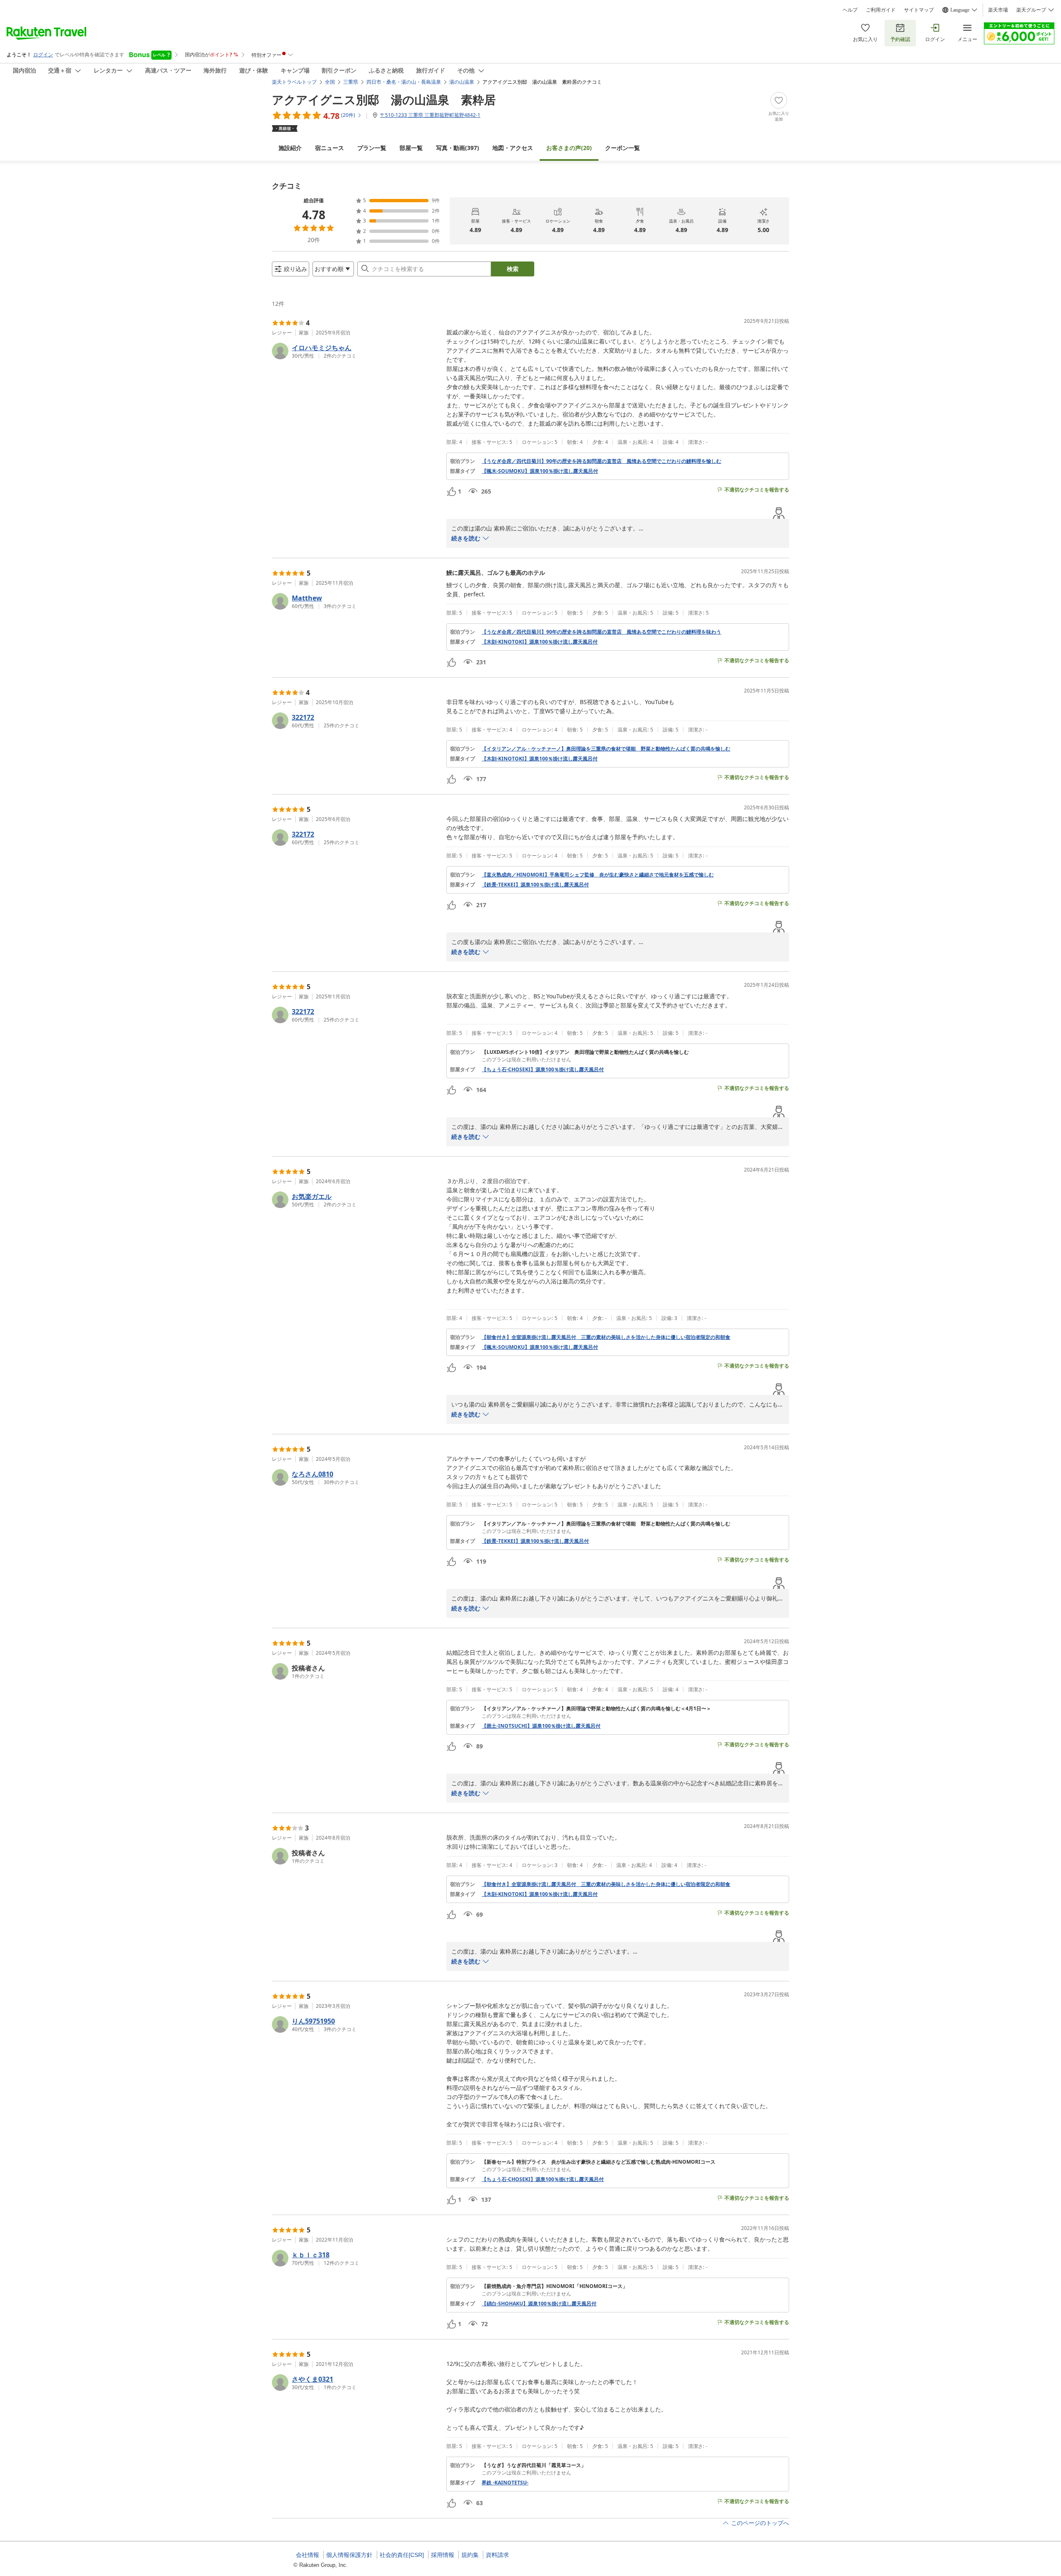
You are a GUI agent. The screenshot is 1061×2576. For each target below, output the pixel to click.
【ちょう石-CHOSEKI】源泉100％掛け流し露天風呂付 (543, 1070)
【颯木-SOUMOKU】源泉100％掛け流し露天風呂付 (540, 471)
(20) (569, 148)
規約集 (470, 2555)
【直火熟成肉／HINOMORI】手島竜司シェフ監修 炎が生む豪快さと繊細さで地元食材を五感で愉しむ (598, 875)
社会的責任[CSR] (402, 2555)
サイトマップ (919, 10)
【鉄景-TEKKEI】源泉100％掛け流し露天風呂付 (535, 885)
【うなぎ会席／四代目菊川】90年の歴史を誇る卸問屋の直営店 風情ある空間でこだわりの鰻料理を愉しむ (601, 461)
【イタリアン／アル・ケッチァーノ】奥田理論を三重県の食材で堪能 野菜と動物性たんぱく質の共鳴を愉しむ (606, 749)
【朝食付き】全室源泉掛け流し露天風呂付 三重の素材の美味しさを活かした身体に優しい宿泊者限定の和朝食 (606, 1337)
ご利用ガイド (881, 10)
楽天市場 (998, 10)
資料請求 (497, 2555)
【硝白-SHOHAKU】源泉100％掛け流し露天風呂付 (539, 2304)
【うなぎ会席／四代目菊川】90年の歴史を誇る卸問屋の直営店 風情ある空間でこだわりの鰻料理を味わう (601, 632)
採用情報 (443, 2555)
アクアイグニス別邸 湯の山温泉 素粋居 (384, 99)
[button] (356, 351)
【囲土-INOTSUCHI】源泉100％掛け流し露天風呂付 (541, 1726)
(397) (458, 148)
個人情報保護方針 (349, 2555)
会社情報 (308, 2555)
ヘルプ (850, 10)
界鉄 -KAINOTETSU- (505, 2483)
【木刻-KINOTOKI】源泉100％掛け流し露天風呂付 (540, 642)
